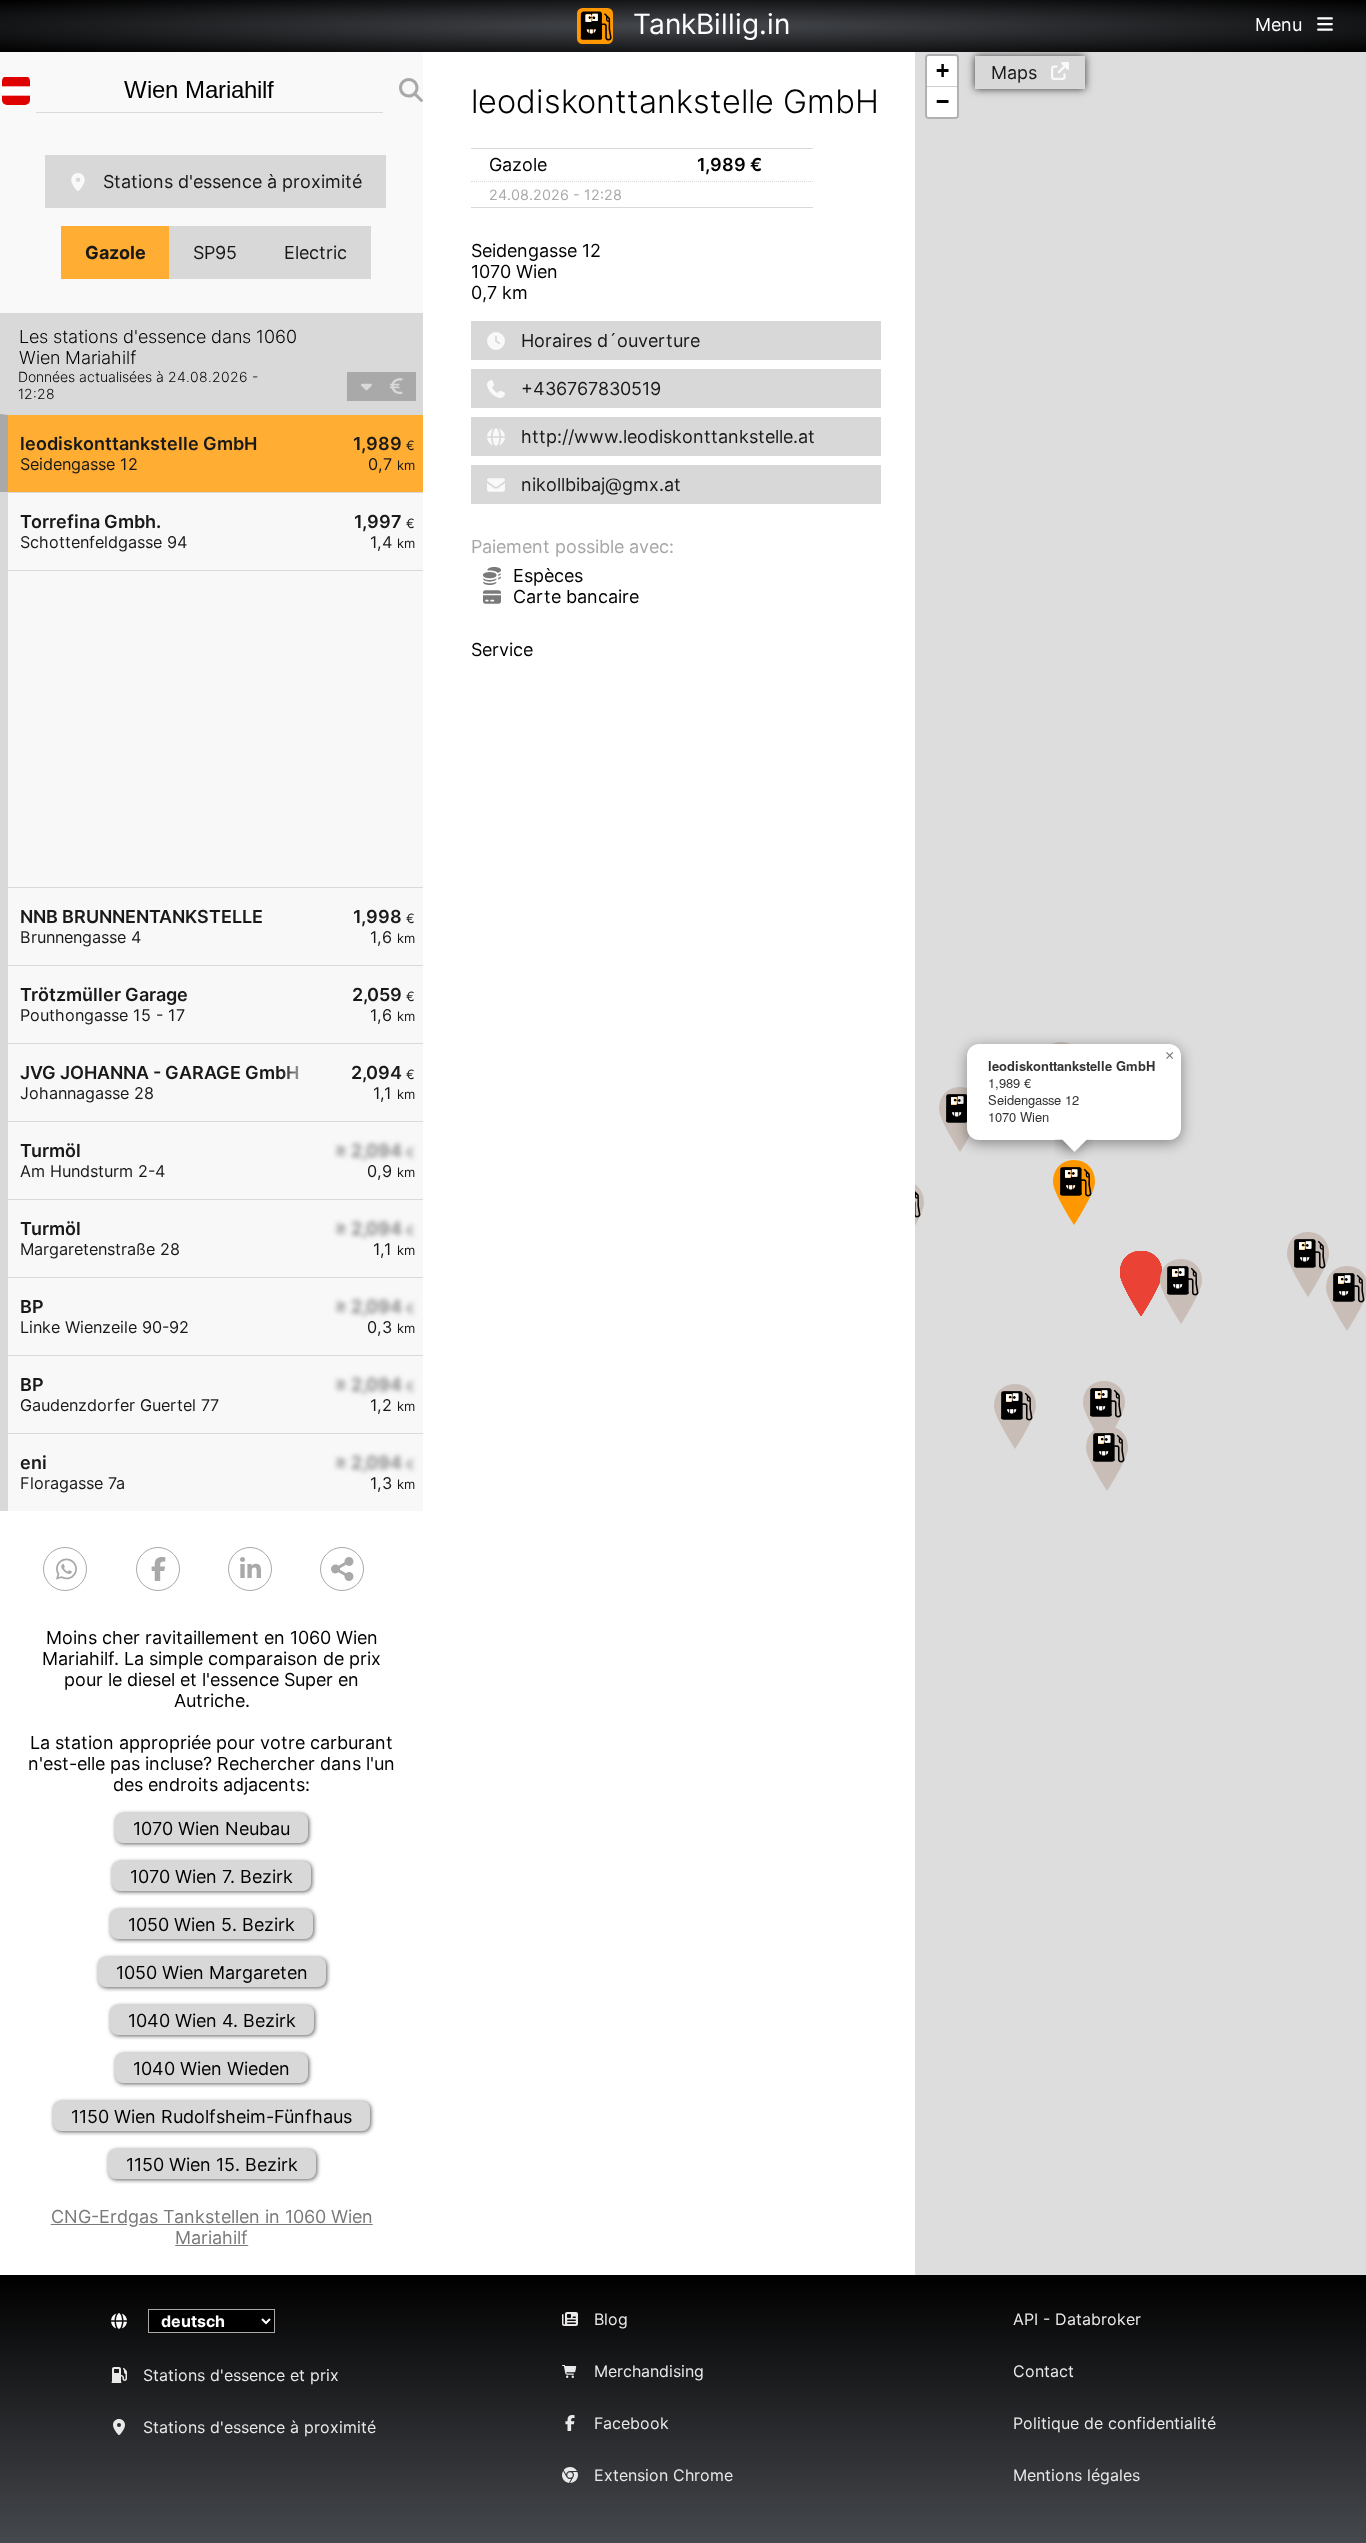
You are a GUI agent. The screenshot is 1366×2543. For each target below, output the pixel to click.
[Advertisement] (225, 729)
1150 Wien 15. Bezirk (212, 2164)
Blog (611, 2319)
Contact (1043, 2371)
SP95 (215, 252)
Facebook (631, 2423)
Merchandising (649, 2371)
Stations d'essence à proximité (232, 181)
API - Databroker (1077, 2319)
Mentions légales (1076, 2475)
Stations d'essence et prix (241, 2375)
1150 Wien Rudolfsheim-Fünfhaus (211, 2116)
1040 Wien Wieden (211, 2068)
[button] (1074, 1192)
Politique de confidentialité (1114, 2423)
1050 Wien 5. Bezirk (211, 1924)
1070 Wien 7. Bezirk (211, 1876)
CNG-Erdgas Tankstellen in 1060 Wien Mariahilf (212, 2227)
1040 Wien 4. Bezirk (212, 2020)
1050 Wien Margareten (212, 1972)
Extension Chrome (663, 2475)
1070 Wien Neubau (211, 1828)
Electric (315, 252)
